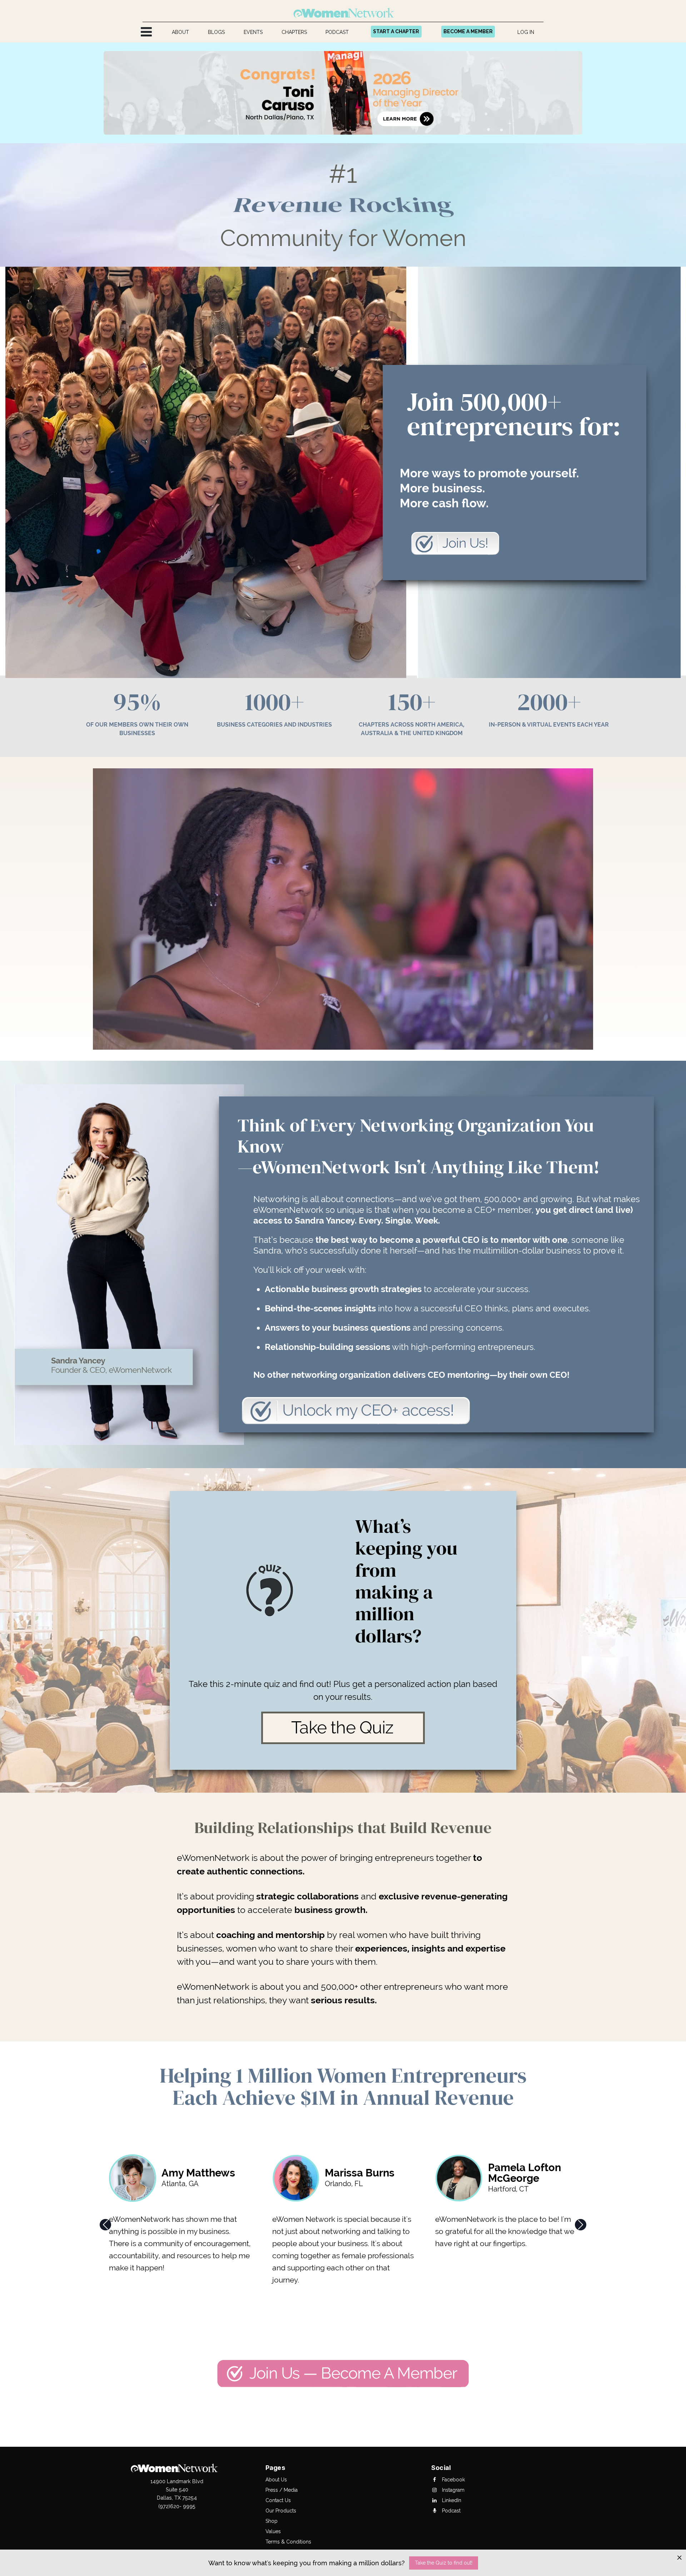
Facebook (453, 2480)
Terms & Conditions (288, 2542)
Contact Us (278, 2500)
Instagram (453, 2490)
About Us (276, 2480)
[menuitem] (181, 32)
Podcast (451, 2511)
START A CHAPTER (396, 31)
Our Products (281, 2511)
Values (273, 2531)
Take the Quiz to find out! (444, 2563)
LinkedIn (451, 2500)
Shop (272, 2521)
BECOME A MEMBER (468, 31)
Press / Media (282, 2490)
